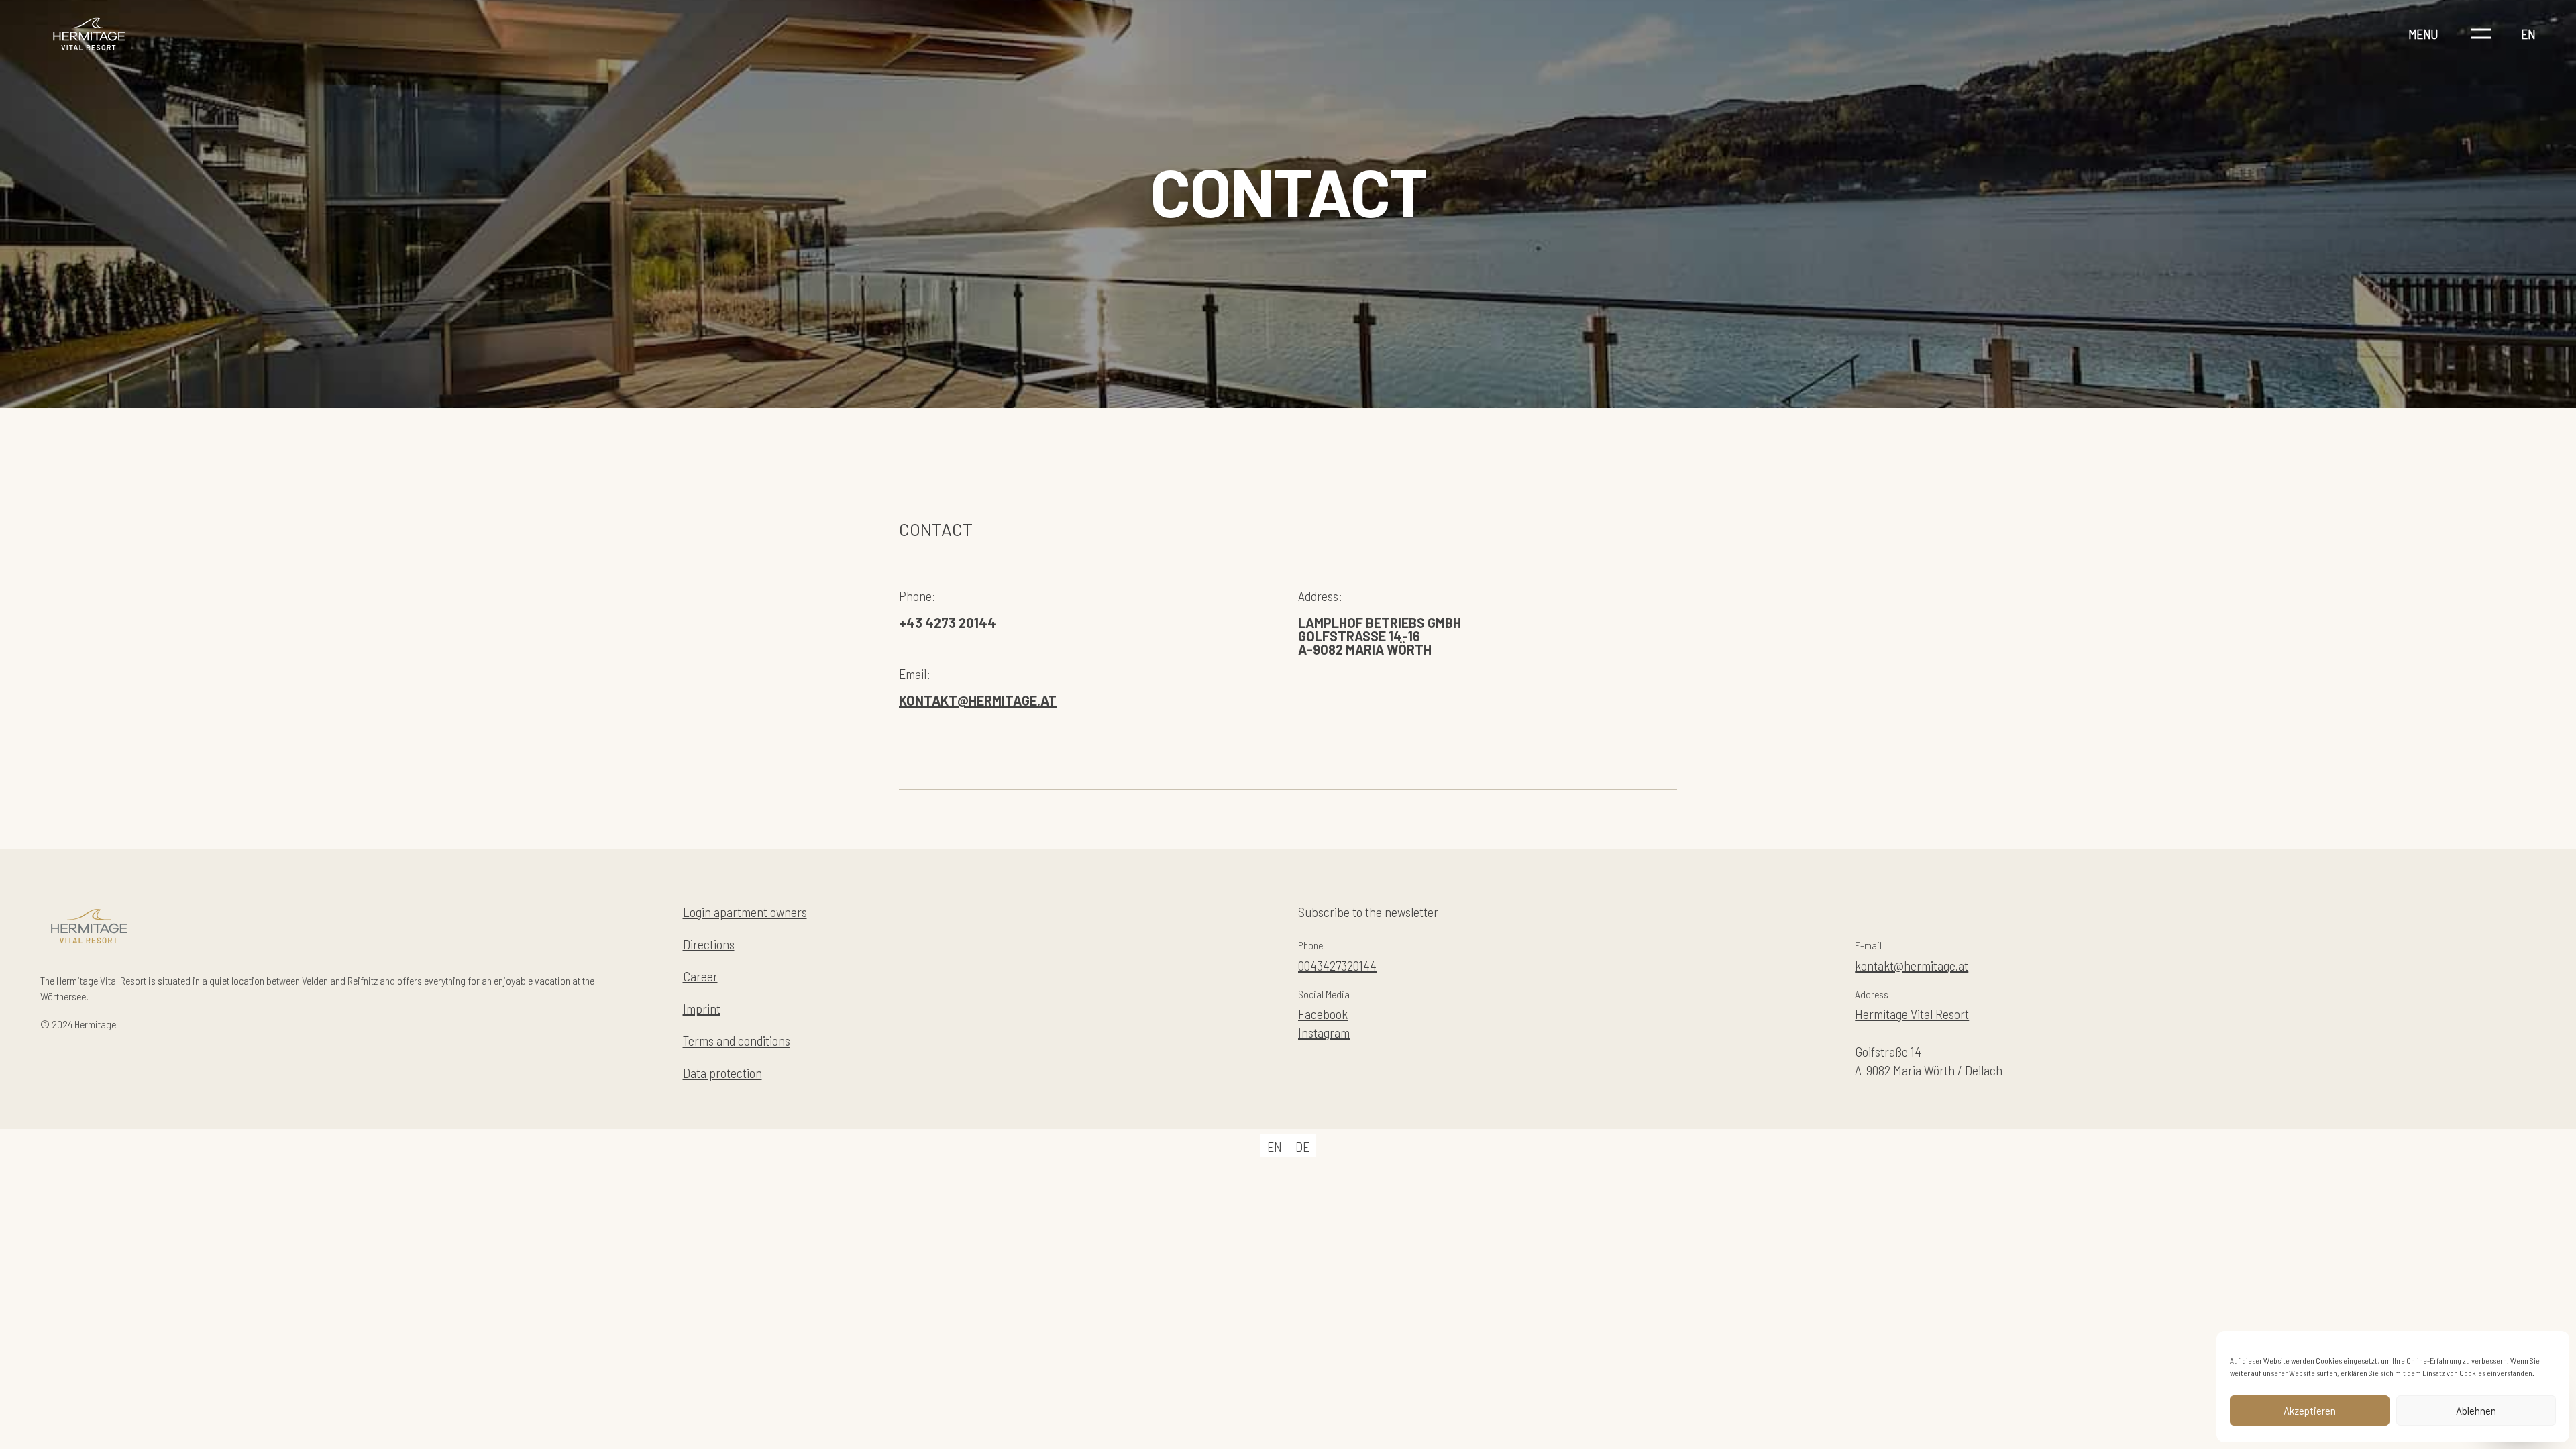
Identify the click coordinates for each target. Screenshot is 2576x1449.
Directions (709, 944)
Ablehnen (2476, 1411)
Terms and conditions (737, 1040)
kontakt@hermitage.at (1912, 965)
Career (700, 976)
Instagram (1324, 1032)
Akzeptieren (2310, 1411)
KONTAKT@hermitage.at (978, 700)
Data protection (722, 1073)
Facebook (1323, 1014)
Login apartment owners (745, 912)
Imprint (702, 1008)
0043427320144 (1337, 965)
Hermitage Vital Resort (1912, 1014)
